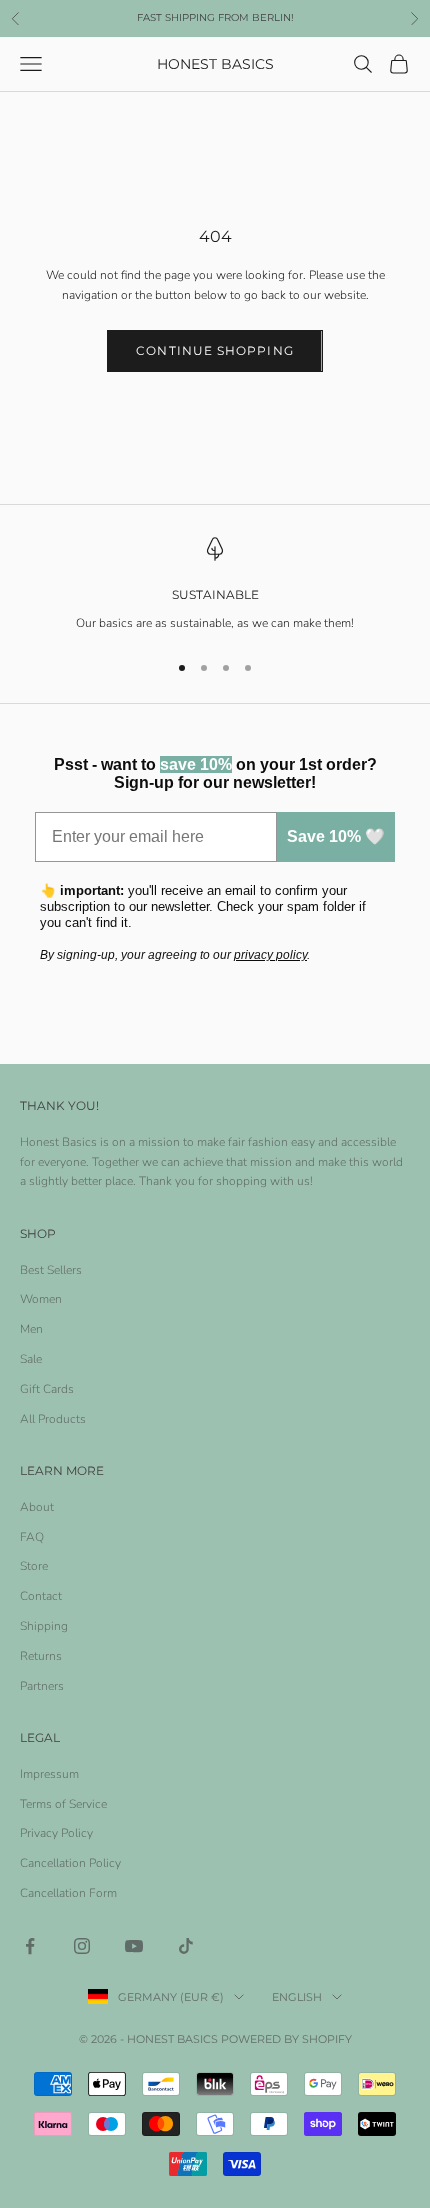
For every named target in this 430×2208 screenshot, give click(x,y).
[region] (215, 585)
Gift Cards (47, 1389)
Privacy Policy (56, 1833)
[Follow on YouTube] (134, 1946)
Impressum (49, 1774)
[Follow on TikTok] (186, 1946)
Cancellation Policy (70, 1863)
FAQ (32, 1537)
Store (34, 1566)
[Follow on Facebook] (30, 1946)
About (37, 1507)
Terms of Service (63, 1804)
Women (41, 1299)
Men (31, 1329)
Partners (42, 1686)
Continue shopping (214, 350)
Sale (31, 1359)
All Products (53, 1419)
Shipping (44, 1626)
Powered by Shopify (286, 2039)
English (297, 1997)
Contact (41, 1596)
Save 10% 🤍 (336, 836)
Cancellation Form (68, 1893)
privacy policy (270, 955)
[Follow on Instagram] (82, 1946)
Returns (41, 1656)
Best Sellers (51, 1270)
